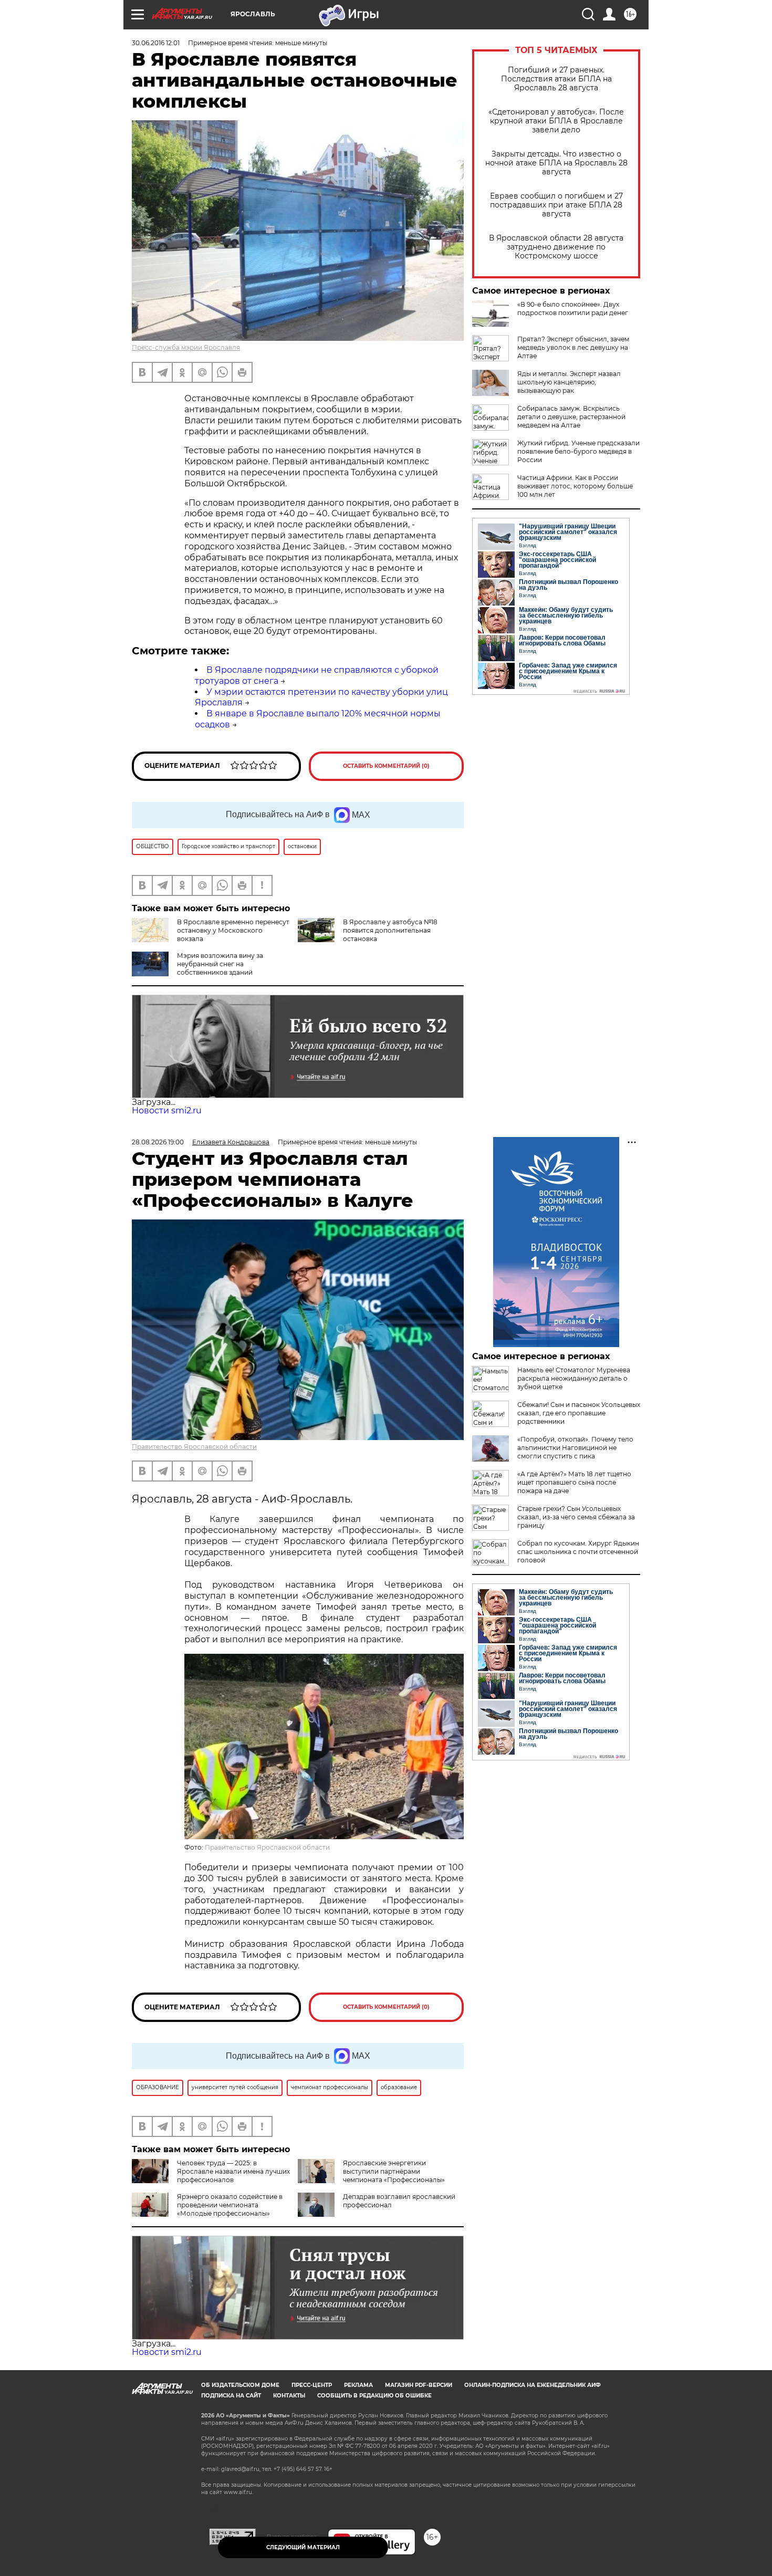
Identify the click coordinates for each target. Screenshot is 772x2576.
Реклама (358, 2385)
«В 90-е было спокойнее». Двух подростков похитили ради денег (573, 309)
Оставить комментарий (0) (386, 766)
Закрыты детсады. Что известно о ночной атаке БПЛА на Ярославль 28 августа (556, 163)
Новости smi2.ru (167, 1110)
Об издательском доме (240, 2385)
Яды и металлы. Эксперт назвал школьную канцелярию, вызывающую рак (569, 382)
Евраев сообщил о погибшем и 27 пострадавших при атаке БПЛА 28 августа (556, 205)
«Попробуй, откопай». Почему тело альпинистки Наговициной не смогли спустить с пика (575, 1448)
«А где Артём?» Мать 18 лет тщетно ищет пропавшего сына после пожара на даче (574, 1482)
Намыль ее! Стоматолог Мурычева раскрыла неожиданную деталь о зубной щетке (574, 1378)
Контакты (289, 2396)
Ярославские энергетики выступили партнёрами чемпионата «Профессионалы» (394, 2171)
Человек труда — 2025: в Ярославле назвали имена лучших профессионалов (233, 2171)
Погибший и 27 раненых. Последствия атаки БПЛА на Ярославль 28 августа (556, 79)
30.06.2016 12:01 (156, 43)
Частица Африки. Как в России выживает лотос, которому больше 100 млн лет (575, 486)
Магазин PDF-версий (419, 2385)
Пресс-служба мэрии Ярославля (186, 347)
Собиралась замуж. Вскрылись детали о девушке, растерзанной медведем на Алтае (571, 417)
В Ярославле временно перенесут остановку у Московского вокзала (233, 930)
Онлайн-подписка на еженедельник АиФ (533, 2385)
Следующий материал (303, 2547)
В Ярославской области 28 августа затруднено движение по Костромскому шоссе (556, 247)
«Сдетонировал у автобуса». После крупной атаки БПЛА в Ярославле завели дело (556, 121)
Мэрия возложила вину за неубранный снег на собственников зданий (220, 964)
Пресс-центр (312, 2385)
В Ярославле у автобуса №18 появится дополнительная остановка (390, 930)
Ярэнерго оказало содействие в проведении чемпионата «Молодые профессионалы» (230, 2205)
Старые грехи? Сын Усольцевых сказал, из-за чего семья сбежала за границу (576, 1517)
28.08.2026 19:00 (158, 1142)
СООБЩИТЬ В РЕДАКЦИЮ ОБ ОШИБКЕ (374, 2396)
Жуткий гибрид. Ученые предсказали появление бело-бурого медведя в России (578, 451)
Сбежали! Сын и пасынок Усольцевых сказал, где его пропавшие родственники (579, 1413)
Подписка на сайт (231, 2396)
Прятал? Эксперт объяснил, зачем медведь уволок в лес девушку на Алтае (573, 347)
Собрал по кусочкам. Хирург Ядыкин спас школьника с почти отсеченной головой (578, 1552)
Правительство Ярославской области (194, 1447)
